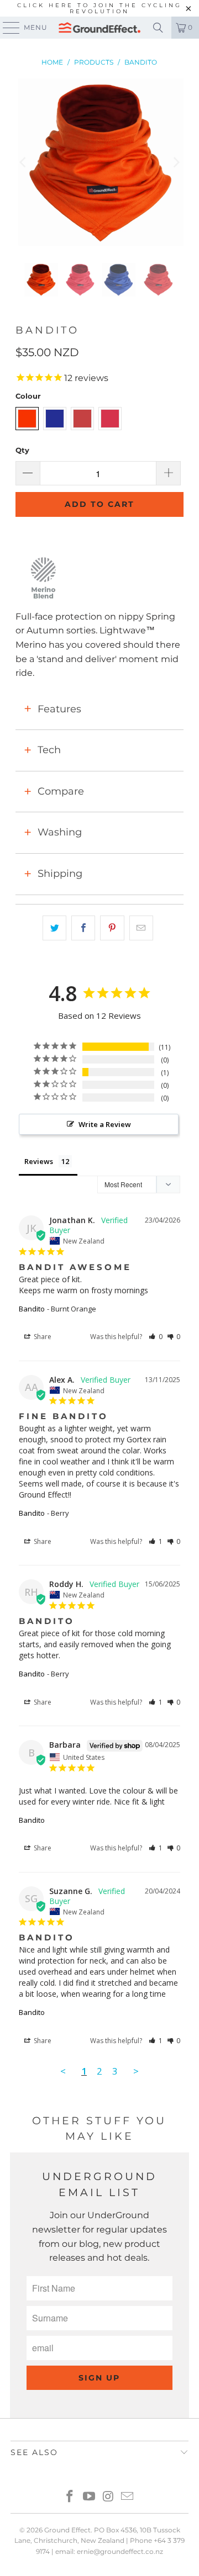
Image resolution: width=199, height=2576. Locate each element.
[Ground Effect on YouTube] (90, 2497)
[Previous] (24, 163)
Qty (22, 450)
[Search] (158, 28)
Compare (61, 791)
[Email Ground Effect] (128, 2497)
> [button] (136, 2071)
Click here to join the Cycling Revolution (99, 8)
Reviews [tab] (39, 1161)
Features (59, 709)
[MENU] (6, 28)
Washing (60, 832)
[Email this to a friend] (141, 928)
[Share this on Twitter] (54, 928)
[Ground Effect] (99, 28)
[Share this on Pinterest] (112, 928)
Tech (49, 750)
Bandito (32, 1309)
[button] (156, 1337)
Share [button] (42, 1337)
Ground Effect (67, 2530)
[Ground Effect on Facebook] (70, 2497)
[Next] (175, 163)
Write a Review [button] (105, 1124)
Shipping (60, 874)
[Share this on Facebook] (83, 928)
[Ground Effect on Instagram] (109, 2497)
